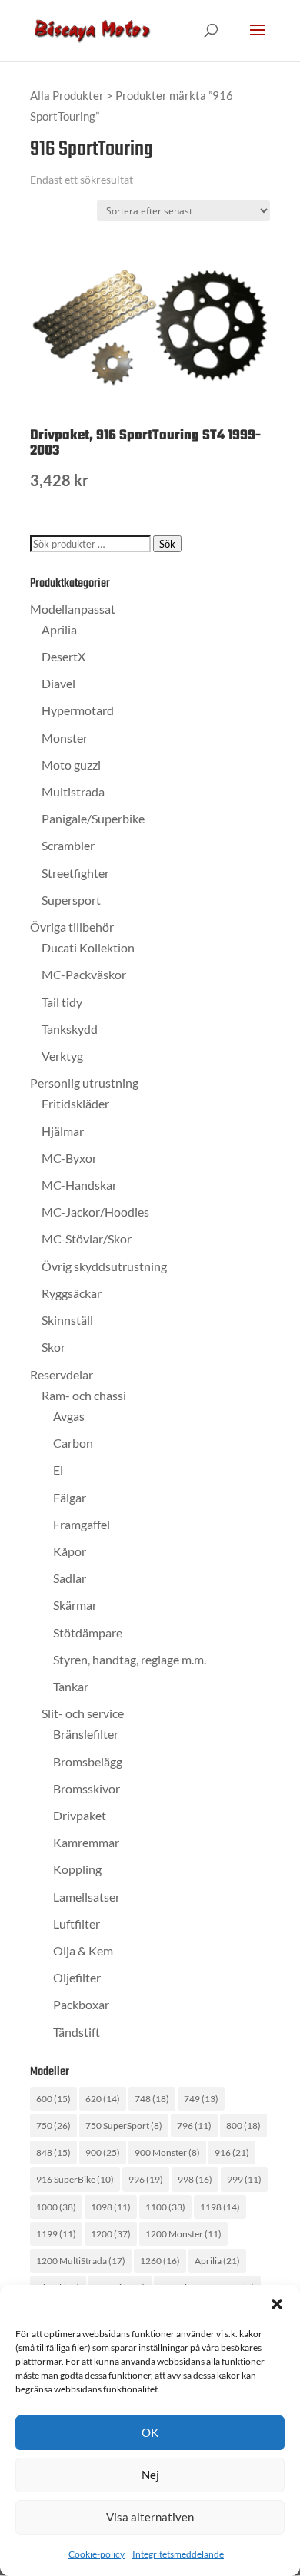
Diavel (58, 683)
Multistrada (73, 791)
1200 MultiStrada (81, 2261)
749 (201, 2099)
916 (232, 2152)
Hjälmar (63, 1131)
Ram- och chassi (84, 1395)
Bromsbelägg (88, 1761)
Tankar (71, 1686)
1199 (56, 2234)
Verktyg (62, 1056)
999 (244, 2179)
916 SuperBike (75, 2179)
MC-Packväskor (84, 974)
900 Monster (167, 2152)
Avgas (69, 1416)
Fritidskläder (75, 1103)
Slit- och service (83, 1713)
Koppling (77, 1869)
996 (146, 2179)
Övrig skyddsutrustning (104, 1266)
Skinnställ (67, 1320)
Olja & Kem (83, 1950)
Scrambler (68, 845)
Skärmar (75, 1605)
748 (152, 2099)
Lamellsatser (87, 1897)
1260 (160, 2261)
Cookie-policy (97, 2554)
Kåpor (70, 1551)
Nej (150, 2475)
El (58, 1470)
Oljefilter (77, 1977)
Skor (53, 1347)
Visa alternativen (150, 2517)
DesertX (63, 656)
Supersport (71, 900)
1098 (111, 2207)
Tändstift (77, 2032)
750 (53, 2126)
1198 (220, 2207)
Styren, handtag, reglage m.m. (130, 1659)
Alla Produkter (67, 95)
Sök (167, 544)
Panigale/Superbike (93, 818)
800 (243, 2126)
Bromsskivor (87, 1788)
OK (150, 2432)
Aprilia (59, 629)
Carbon (73, 1443)
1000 (56, 2207)
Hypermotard (78, 710)
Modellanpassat (73, 609)
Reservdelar (62, 1374)
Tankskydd (70, 1029)
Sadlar (70, 1578)
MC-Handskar (79, 1185)
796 (194, 2126)
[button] (277, 2304)
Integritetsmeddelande (178, 2554)
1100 (165, 2207)
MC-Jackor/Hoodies (95, 1212)
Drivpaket (80, 1815)
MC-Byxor (69, 1158)
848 (53, 2152)
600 (53, 2099)
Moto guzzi (71, 765)
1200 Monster (183, 2234)
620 (103, 2099)
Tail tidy (62, 1002)
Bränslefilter (86, 1734)
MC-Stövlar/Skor (87, 1238)
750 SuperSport (124, 2126)
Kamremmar (86, 1842)
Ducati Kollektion (88, 947)
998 (195, 2179)
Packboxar (81, 2004)
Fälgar (70, 1497)
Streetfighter (75, 873)
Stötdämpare (88, 1632)
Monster (65, 738)
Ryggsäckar (72, 1293)
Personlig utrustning (84, 1083)
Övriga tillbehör (72, 927)
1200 (111, 2234)
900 (103, 2152)
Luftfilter (77, 1924)
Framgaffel (82, 1524)
